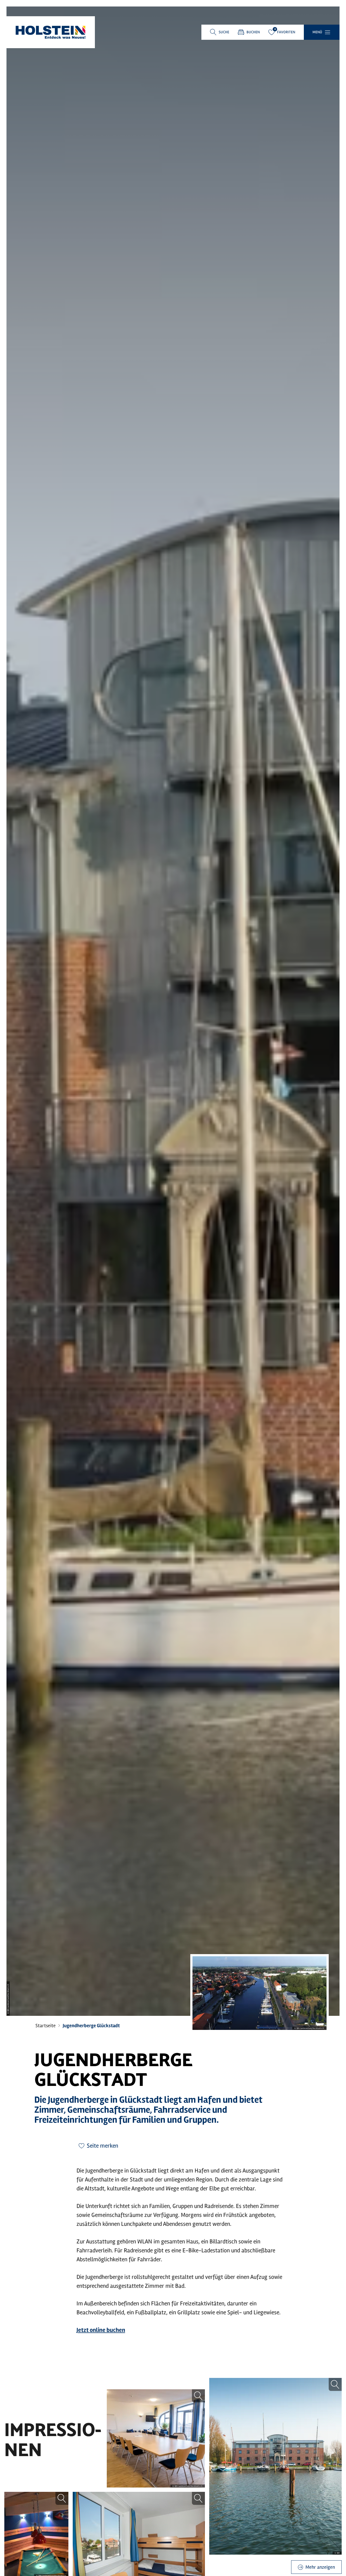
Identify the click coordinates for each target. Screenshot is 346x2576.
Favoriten (286, 32)
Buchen (253, 32)
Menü (317, 32)
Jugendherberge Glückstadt (91, 2026)
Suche (224, 32)
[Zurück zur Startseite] (51, 32)
